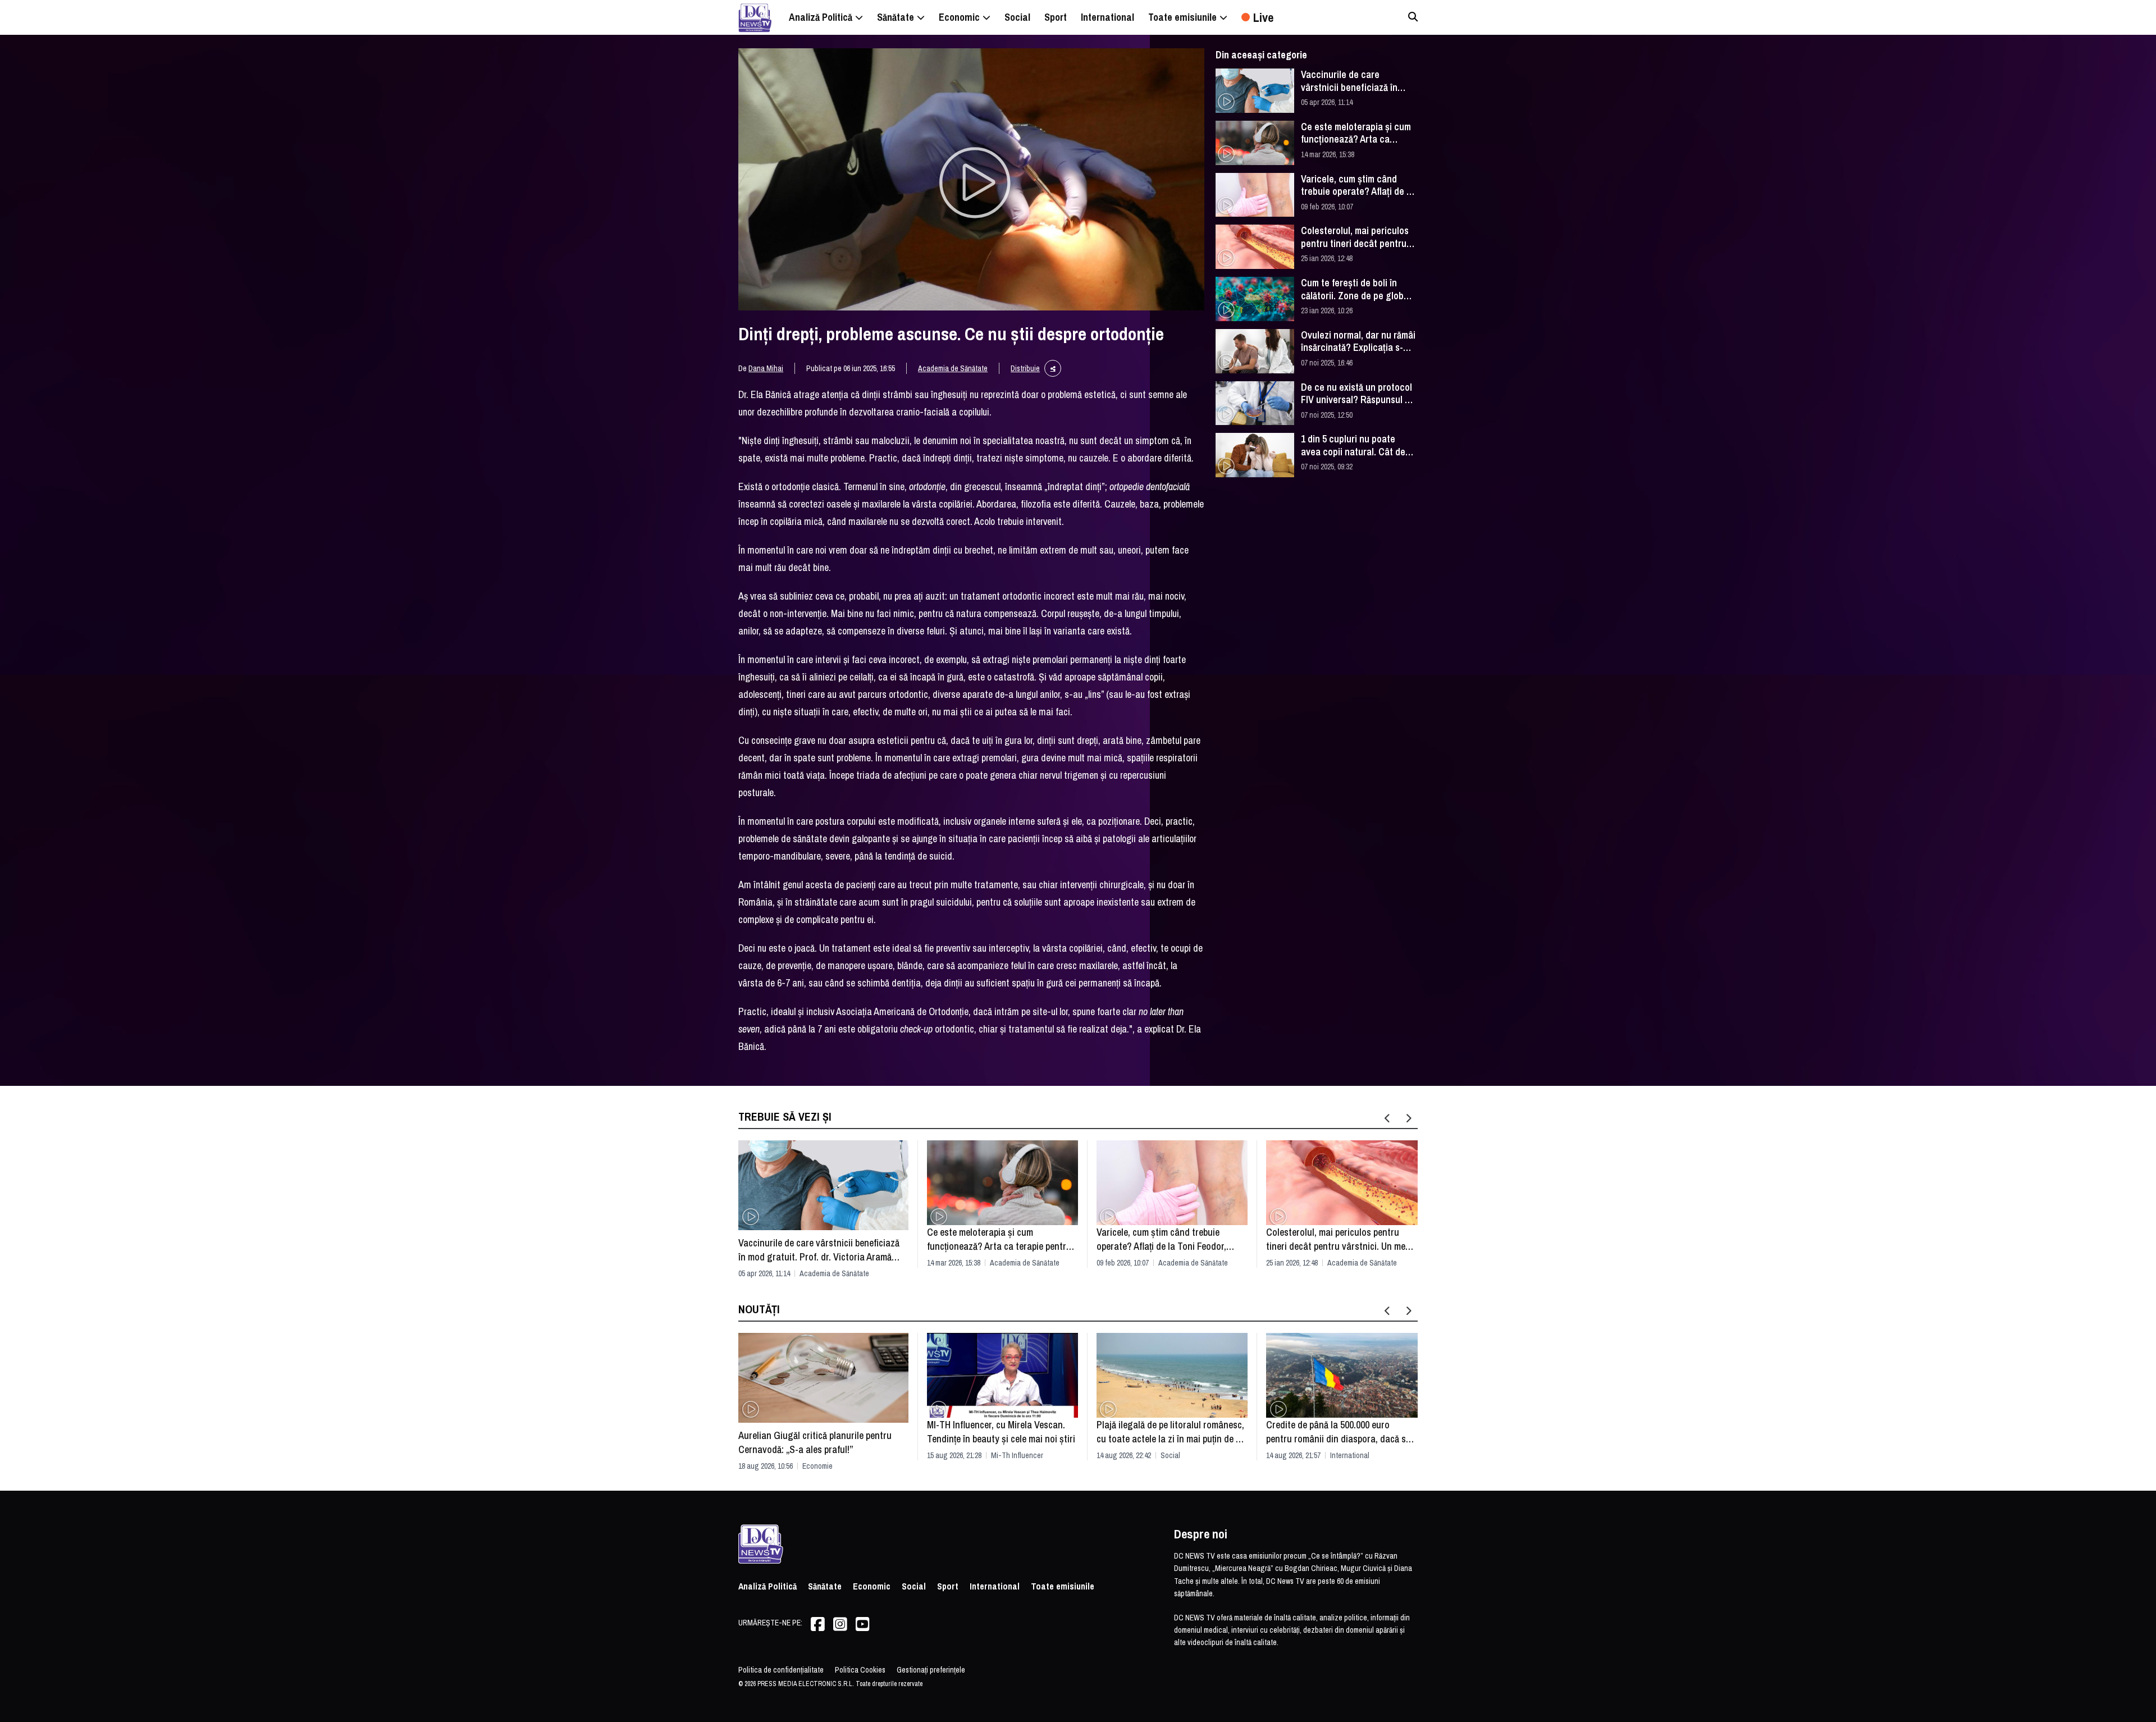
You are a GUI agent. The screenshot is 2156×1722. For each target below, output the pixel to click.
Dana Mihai (766, 368)
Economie (817, 1466)
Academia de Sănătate (953, 368)
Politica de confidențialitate (781, 1670)
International (1350, 1455)
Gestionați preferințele (931, 1670)
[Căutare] (1413, 17)
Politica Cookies (860, 1670)
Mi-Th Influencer (1017, 1455)
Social (1170, 1455)
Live (1263, 17)
